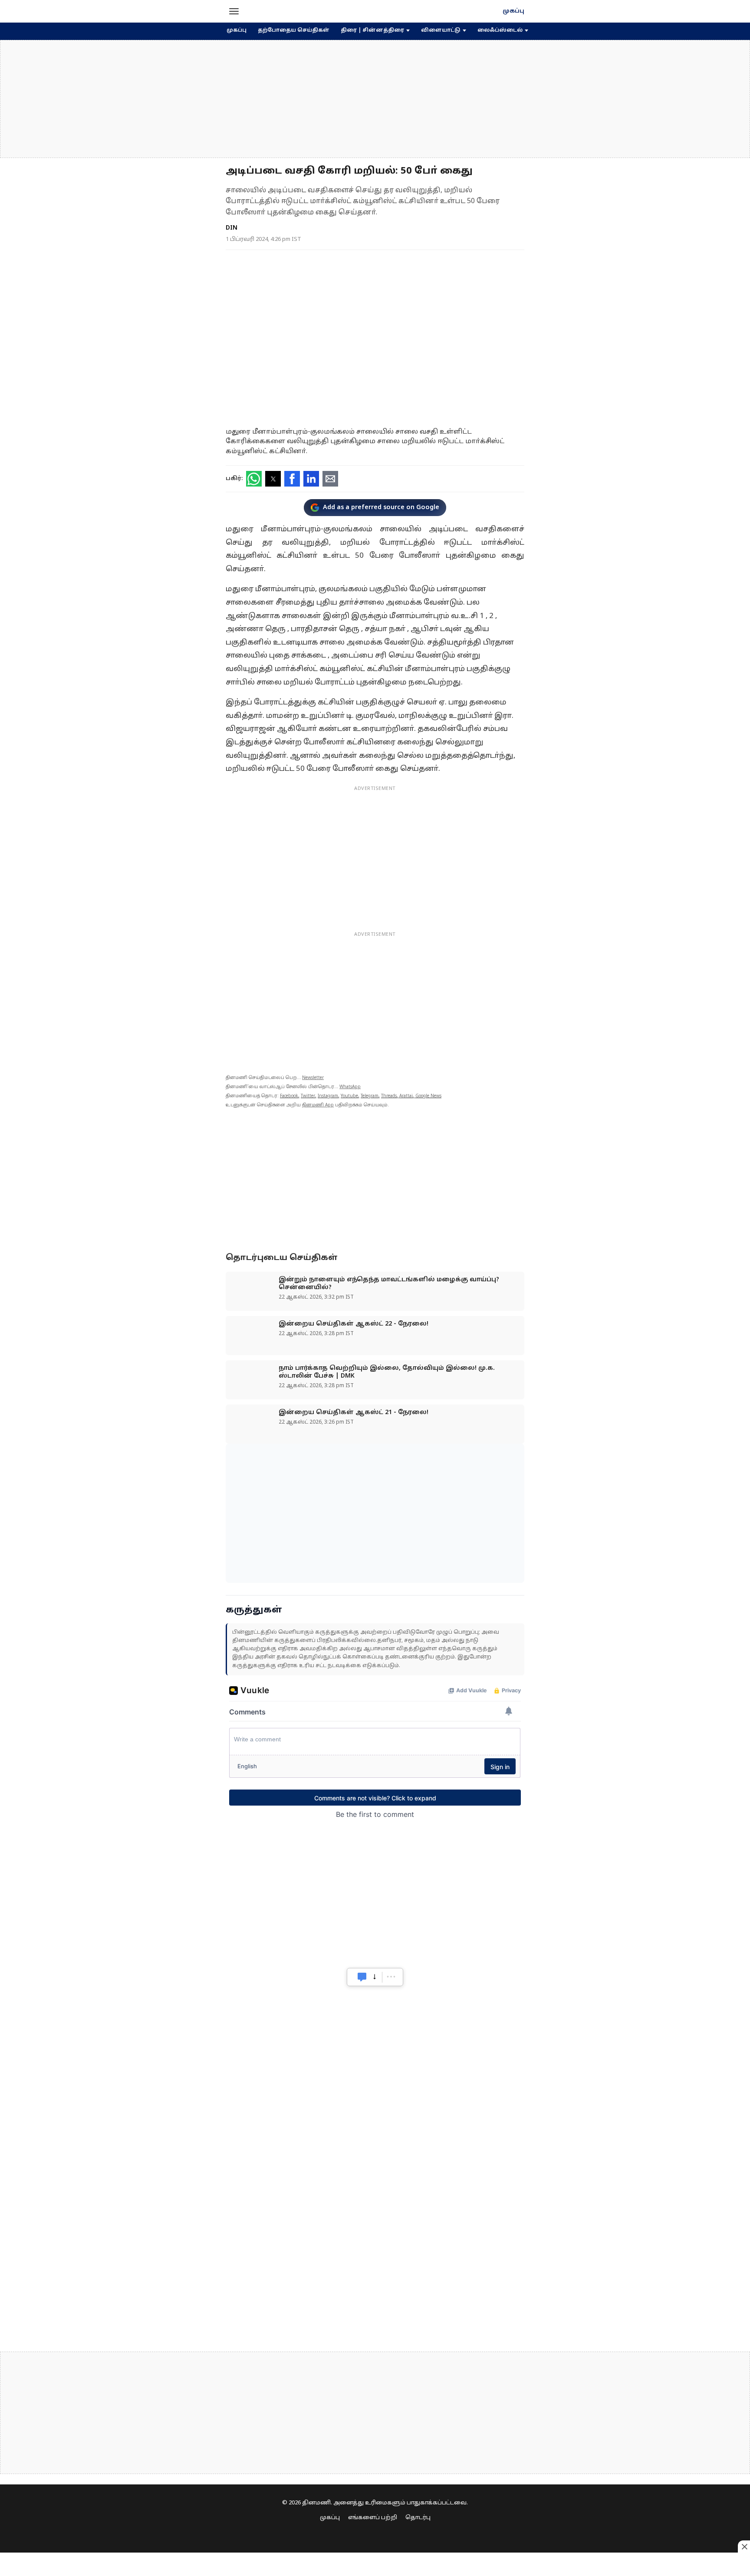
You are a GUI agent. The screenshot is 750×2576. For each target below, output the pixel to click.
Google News (428, 1096)
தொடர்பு (418, 2518)
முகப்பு (513, 11)
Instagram (328, 1096)
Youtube (349, 1096)
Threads (389, 1096)
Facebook (289, 1096)
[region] (375, 99)
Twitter (308, 1096)
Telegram (370, 1096)
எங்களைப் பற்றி (373, 2518)
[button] (234, 11)
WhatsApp (350, 1087)
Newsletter (313, 1078)
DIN (232, 228)
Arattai (406, 1096)
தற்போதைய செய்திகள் (294, 30)
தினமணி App (318, 1105)
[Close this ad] (744, 2546)
